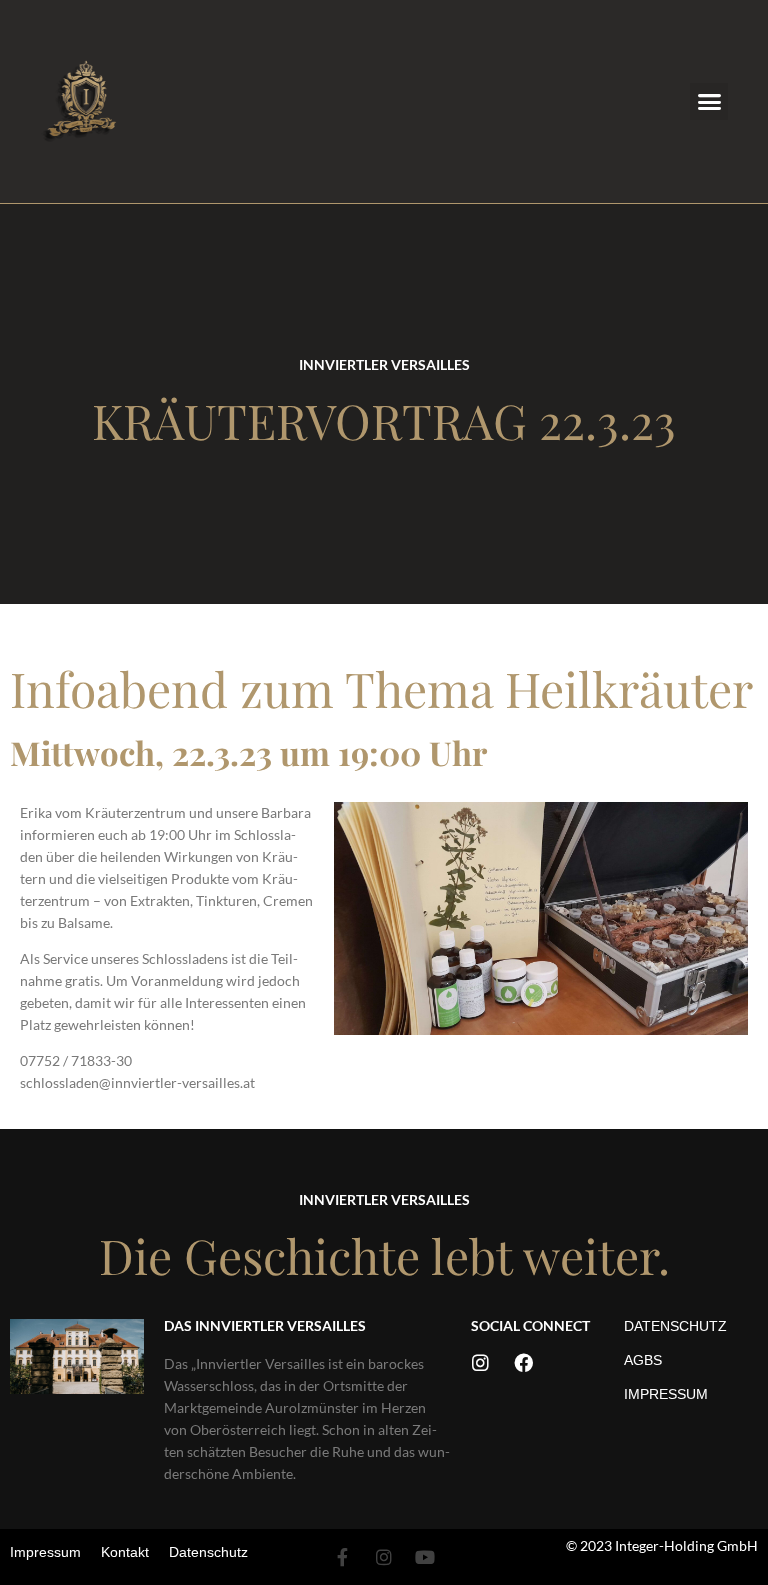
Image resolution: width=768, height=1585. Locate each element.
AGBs (643, 1360)
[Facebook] (523, 1362)
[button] (709, 102)
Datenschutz (675, 1326)
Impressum (666, 1394)
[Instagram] (480, 1362)
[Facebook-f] (343, 1557)
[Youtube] (425, 1557)
